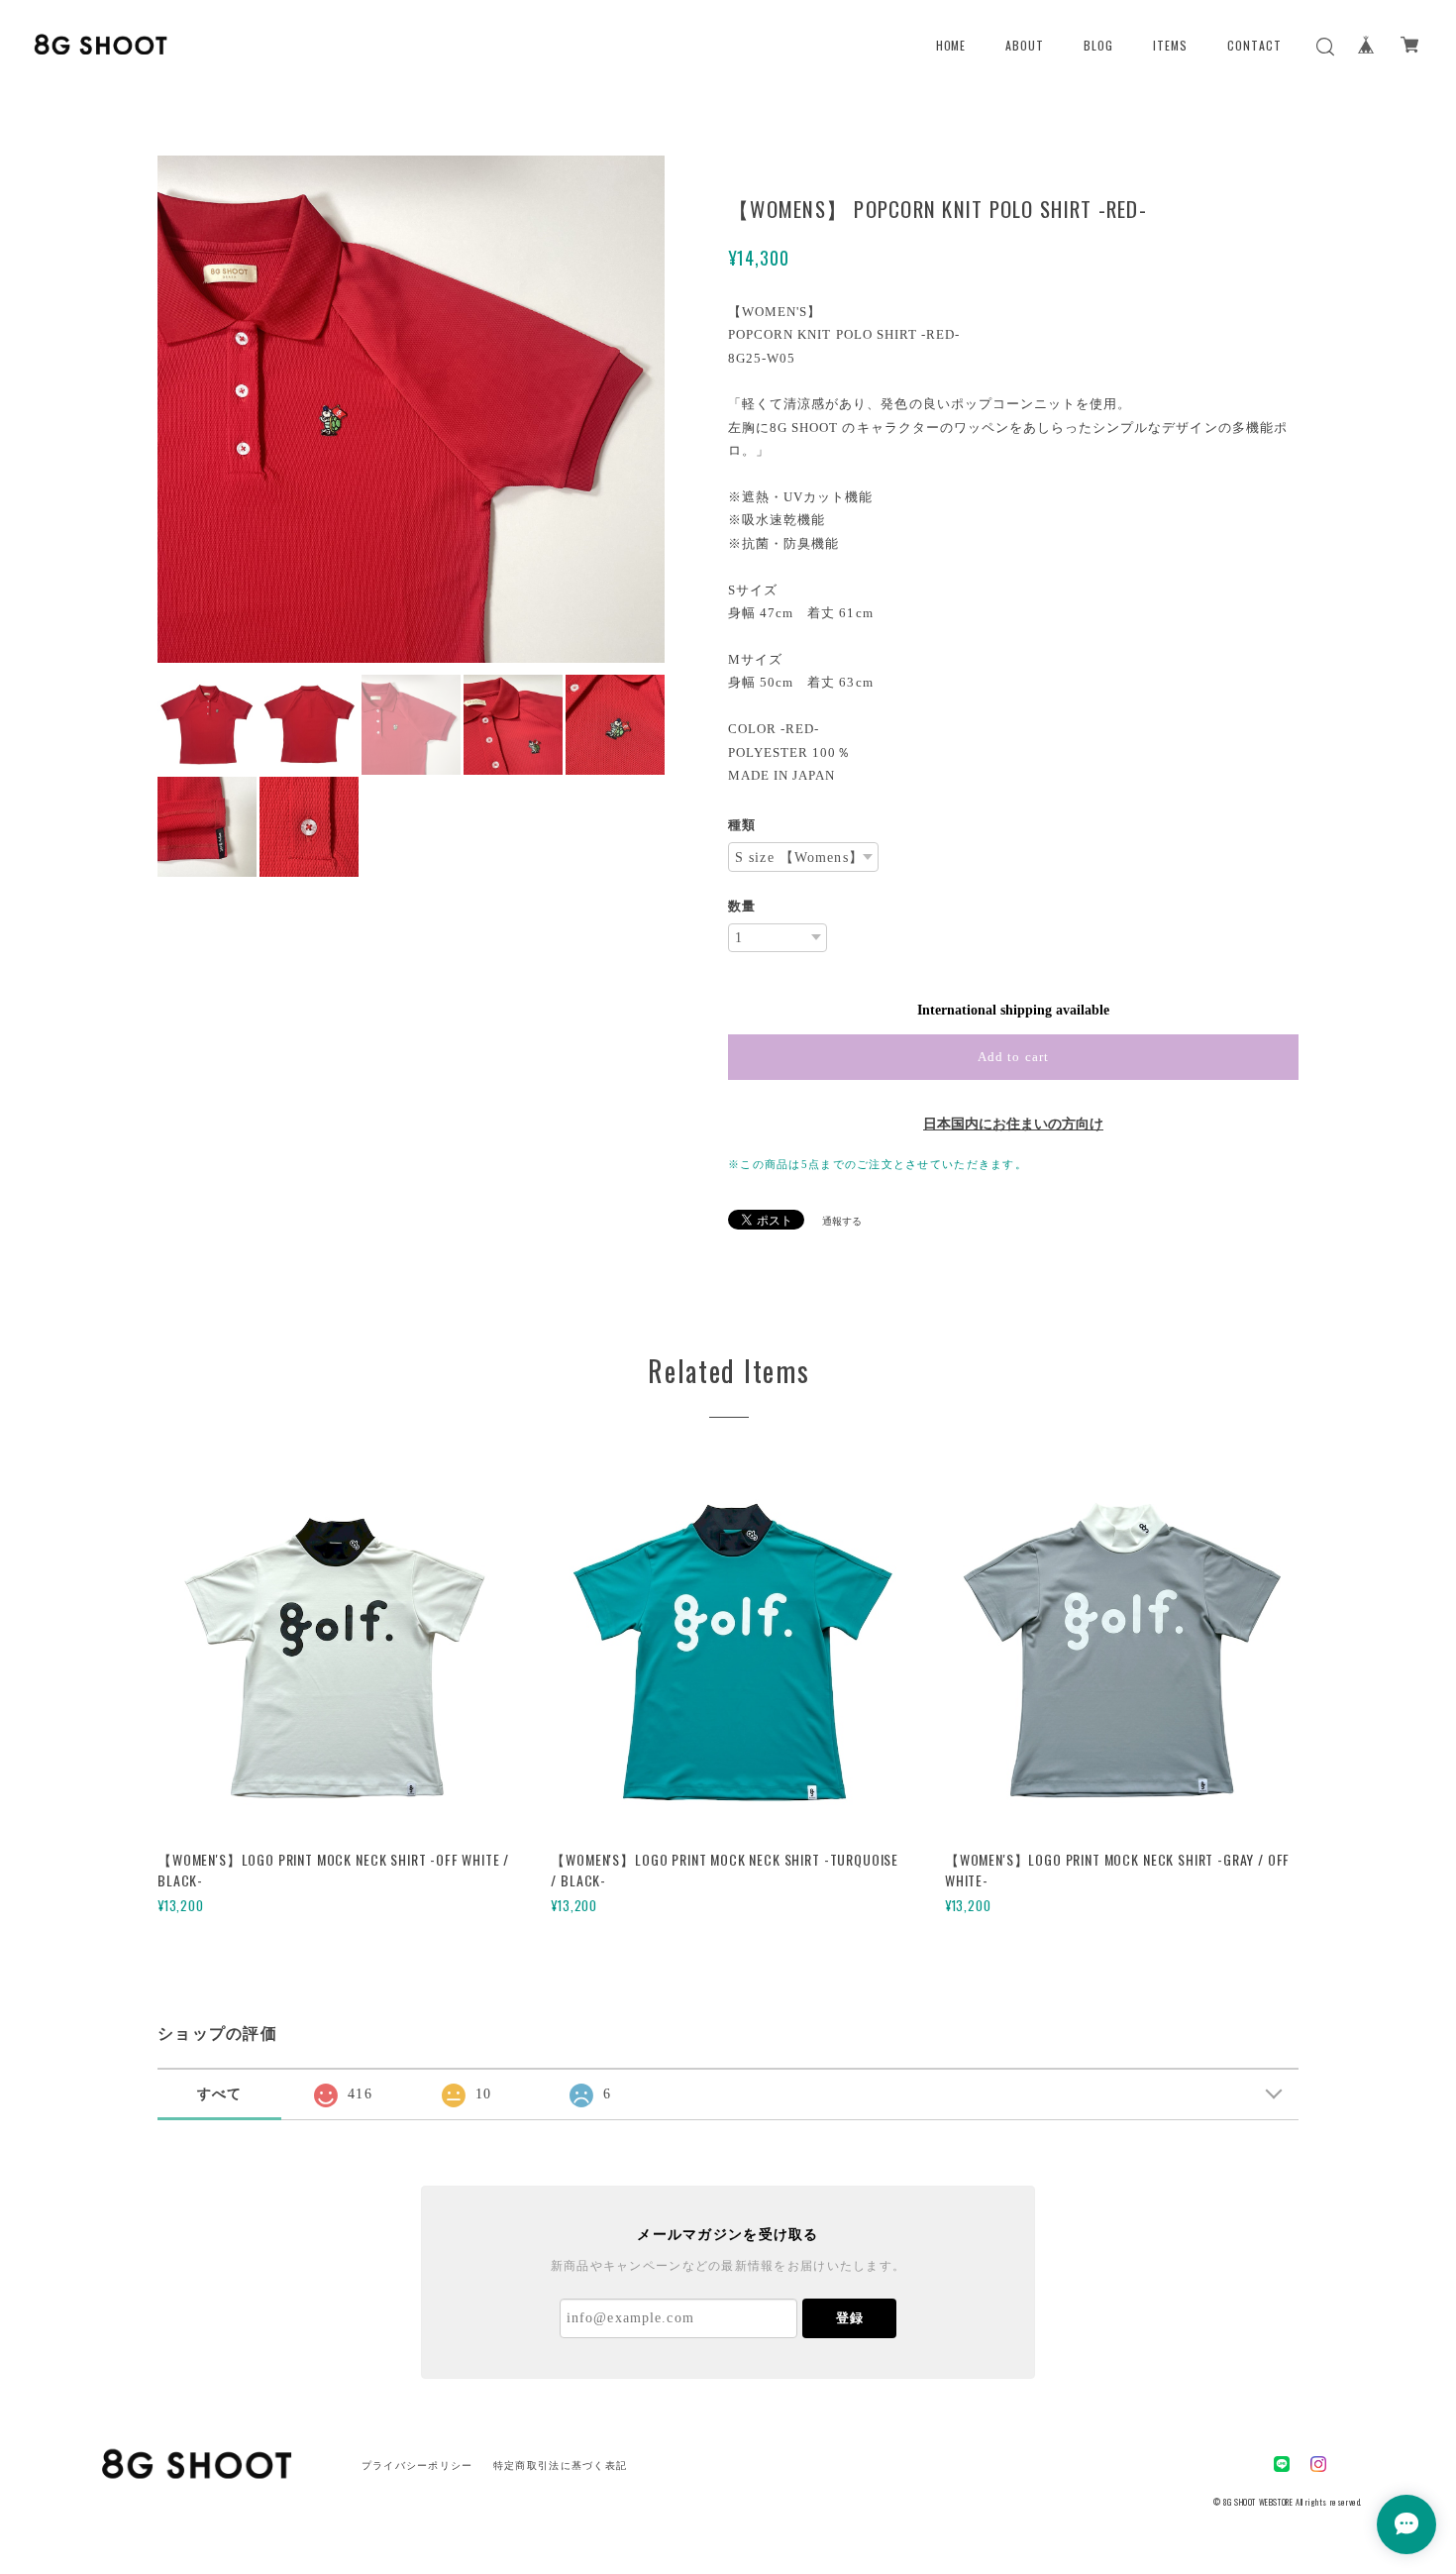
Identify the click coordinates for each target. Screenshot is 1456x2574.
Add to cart (1013, 1057)
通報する (842, 1221)
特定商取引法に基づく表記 (560, 2466)
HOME (951, 45)
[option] (411, 409)
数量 (742, 906)
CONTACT (1254, 45)
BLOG (1098, 45)
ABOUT (1025, 45)
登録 (850, 2318)
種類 (742, 825)
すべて (220, 2094)
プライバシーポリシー (417, 2466)
